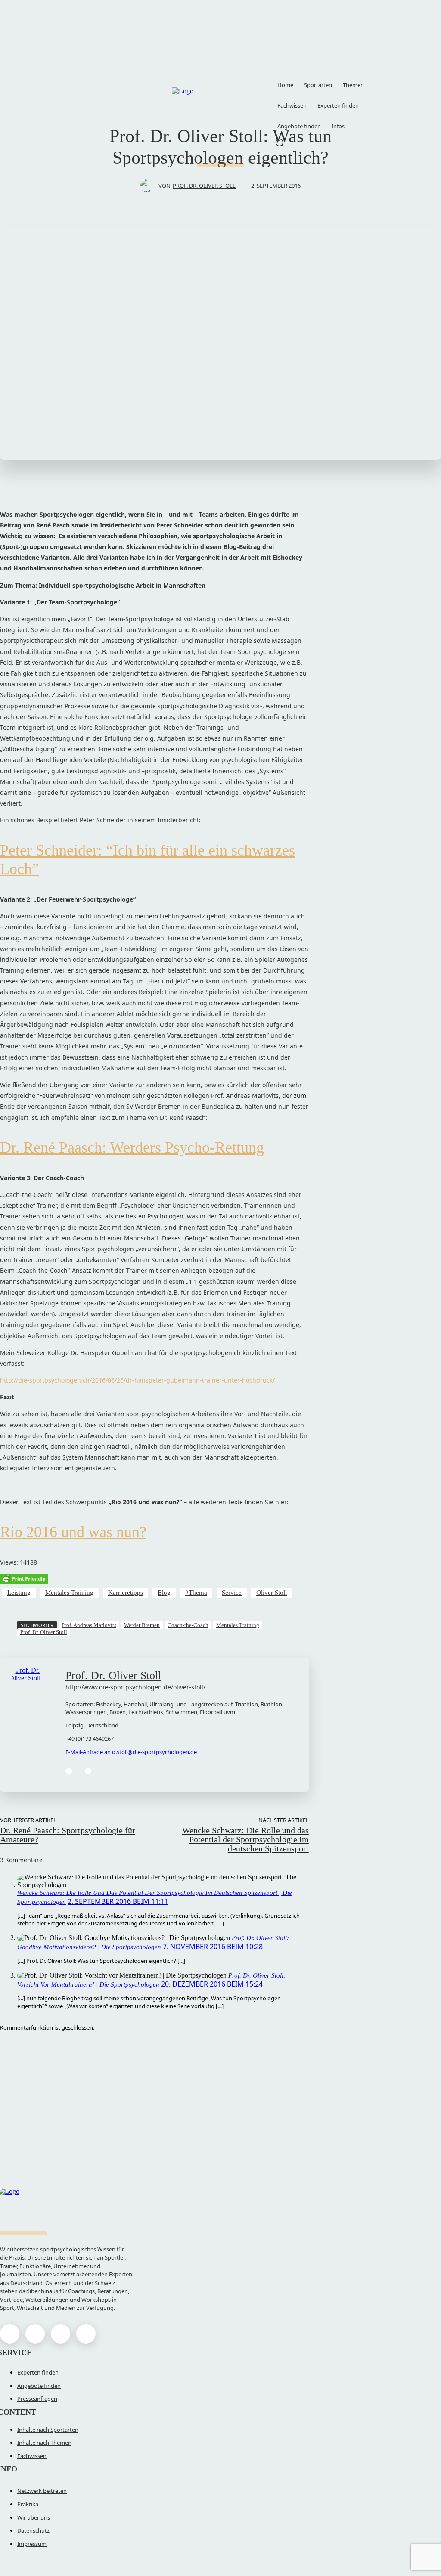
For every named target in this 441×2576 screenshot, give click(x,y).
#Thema (196, 1593)
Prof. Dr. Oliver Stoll (204, 186)
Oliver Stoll (272, 1593)
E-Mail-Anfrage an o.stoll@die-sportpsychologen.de (131, 1752)
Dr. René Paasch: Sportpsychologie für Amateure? (68, 1835)
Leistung (19, 1593)
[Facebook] (69, 1771)
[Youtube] (86, 2334)
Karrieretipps (126, 1593)
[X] (61, 2334)
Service (232, 1593)
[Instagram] (35, 2334)
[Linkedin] (88, 1771)
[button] (280, 143)
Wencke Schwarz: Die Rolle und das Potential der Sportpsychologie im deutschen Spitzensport (245, 1839)
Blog (164, 1593)
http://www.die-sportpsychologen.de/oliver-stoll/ (135, 1687)
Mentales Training (69, 1593)
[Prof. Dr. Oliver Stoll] (149, 186)
